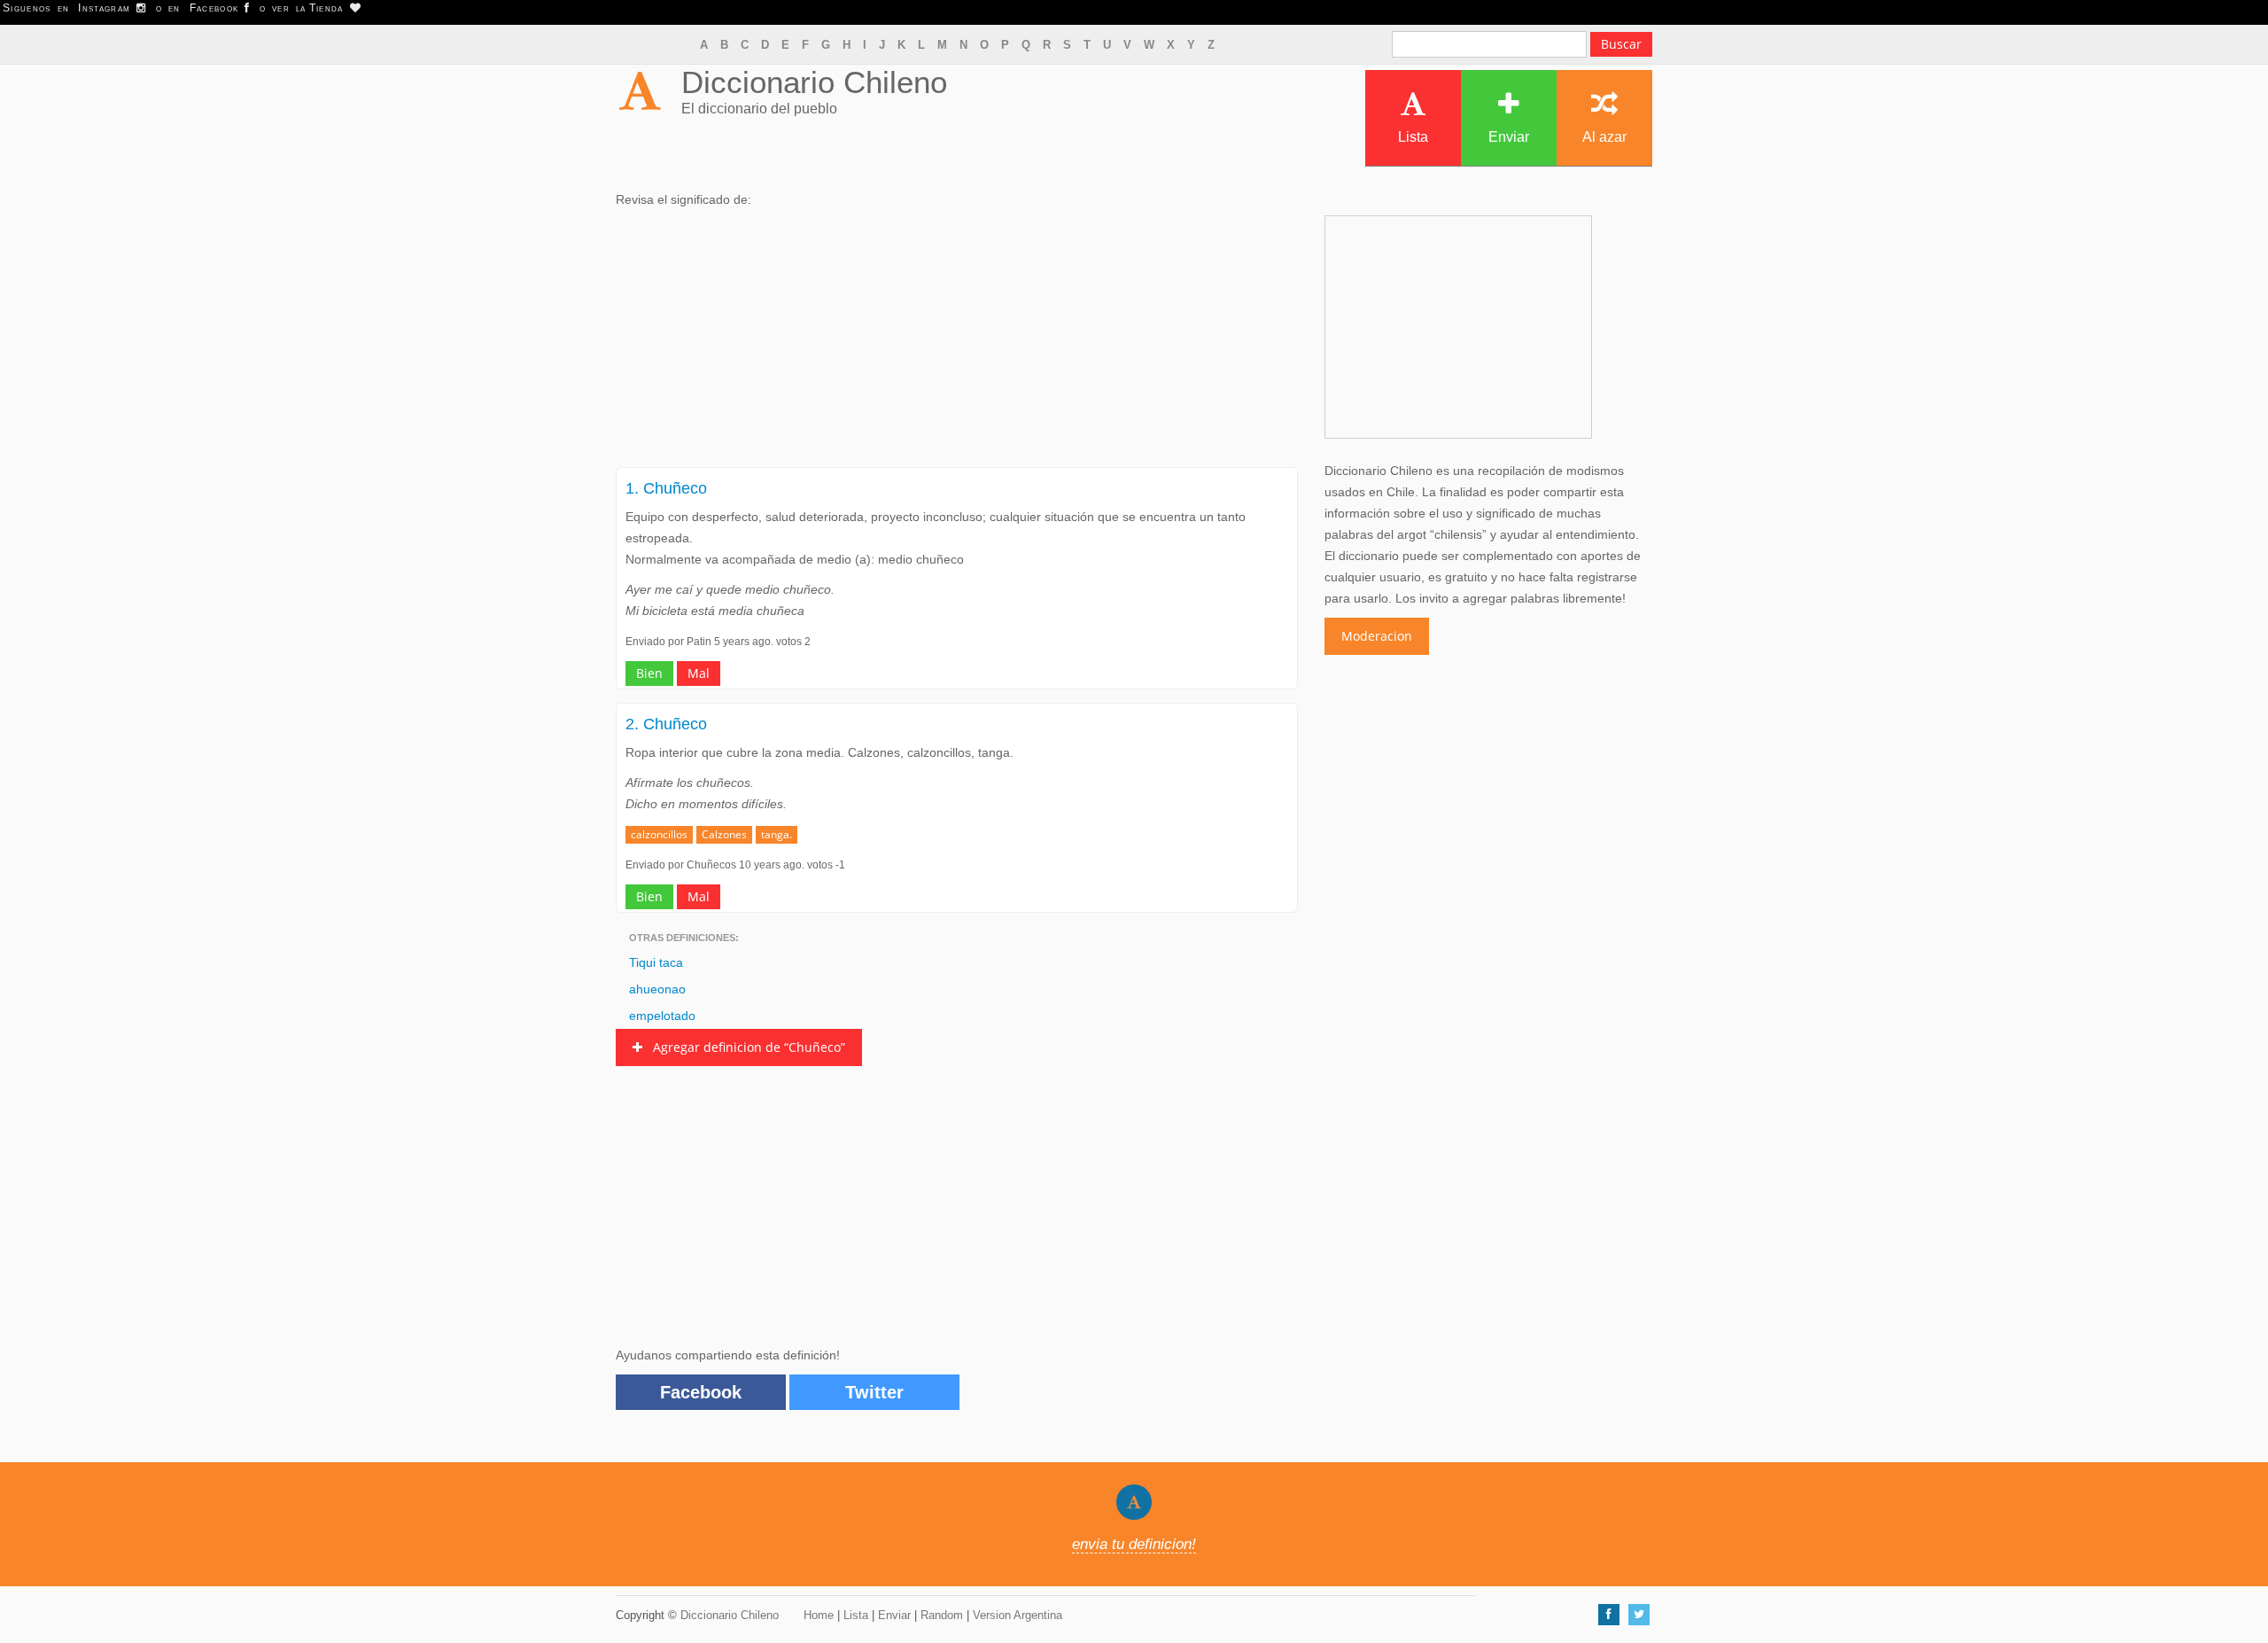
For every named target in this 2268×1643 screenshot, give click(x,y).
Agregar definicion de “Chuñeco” (744, 1047)
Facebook (701, 1392)
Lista (1413, 137)
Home (819, 1615)
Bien (649, 673)
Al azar (1604, 137)
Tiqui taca (656, 962)
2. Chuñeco (666, 724)
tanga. (777, 834)
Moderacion (1377, 636)
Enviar (1509, 137)
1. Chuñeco (666, 488)
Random (942, 1615)
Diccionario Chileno (814, 82)
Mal (699, 673)
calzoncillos (659, 834)
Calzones (724, 834)
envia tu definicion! (1134, 1544)
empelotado (662, 1016)
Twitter (874, 1392)
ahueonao (657, 989)
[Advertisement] (957, 343)
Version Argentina (1017, 1615)
